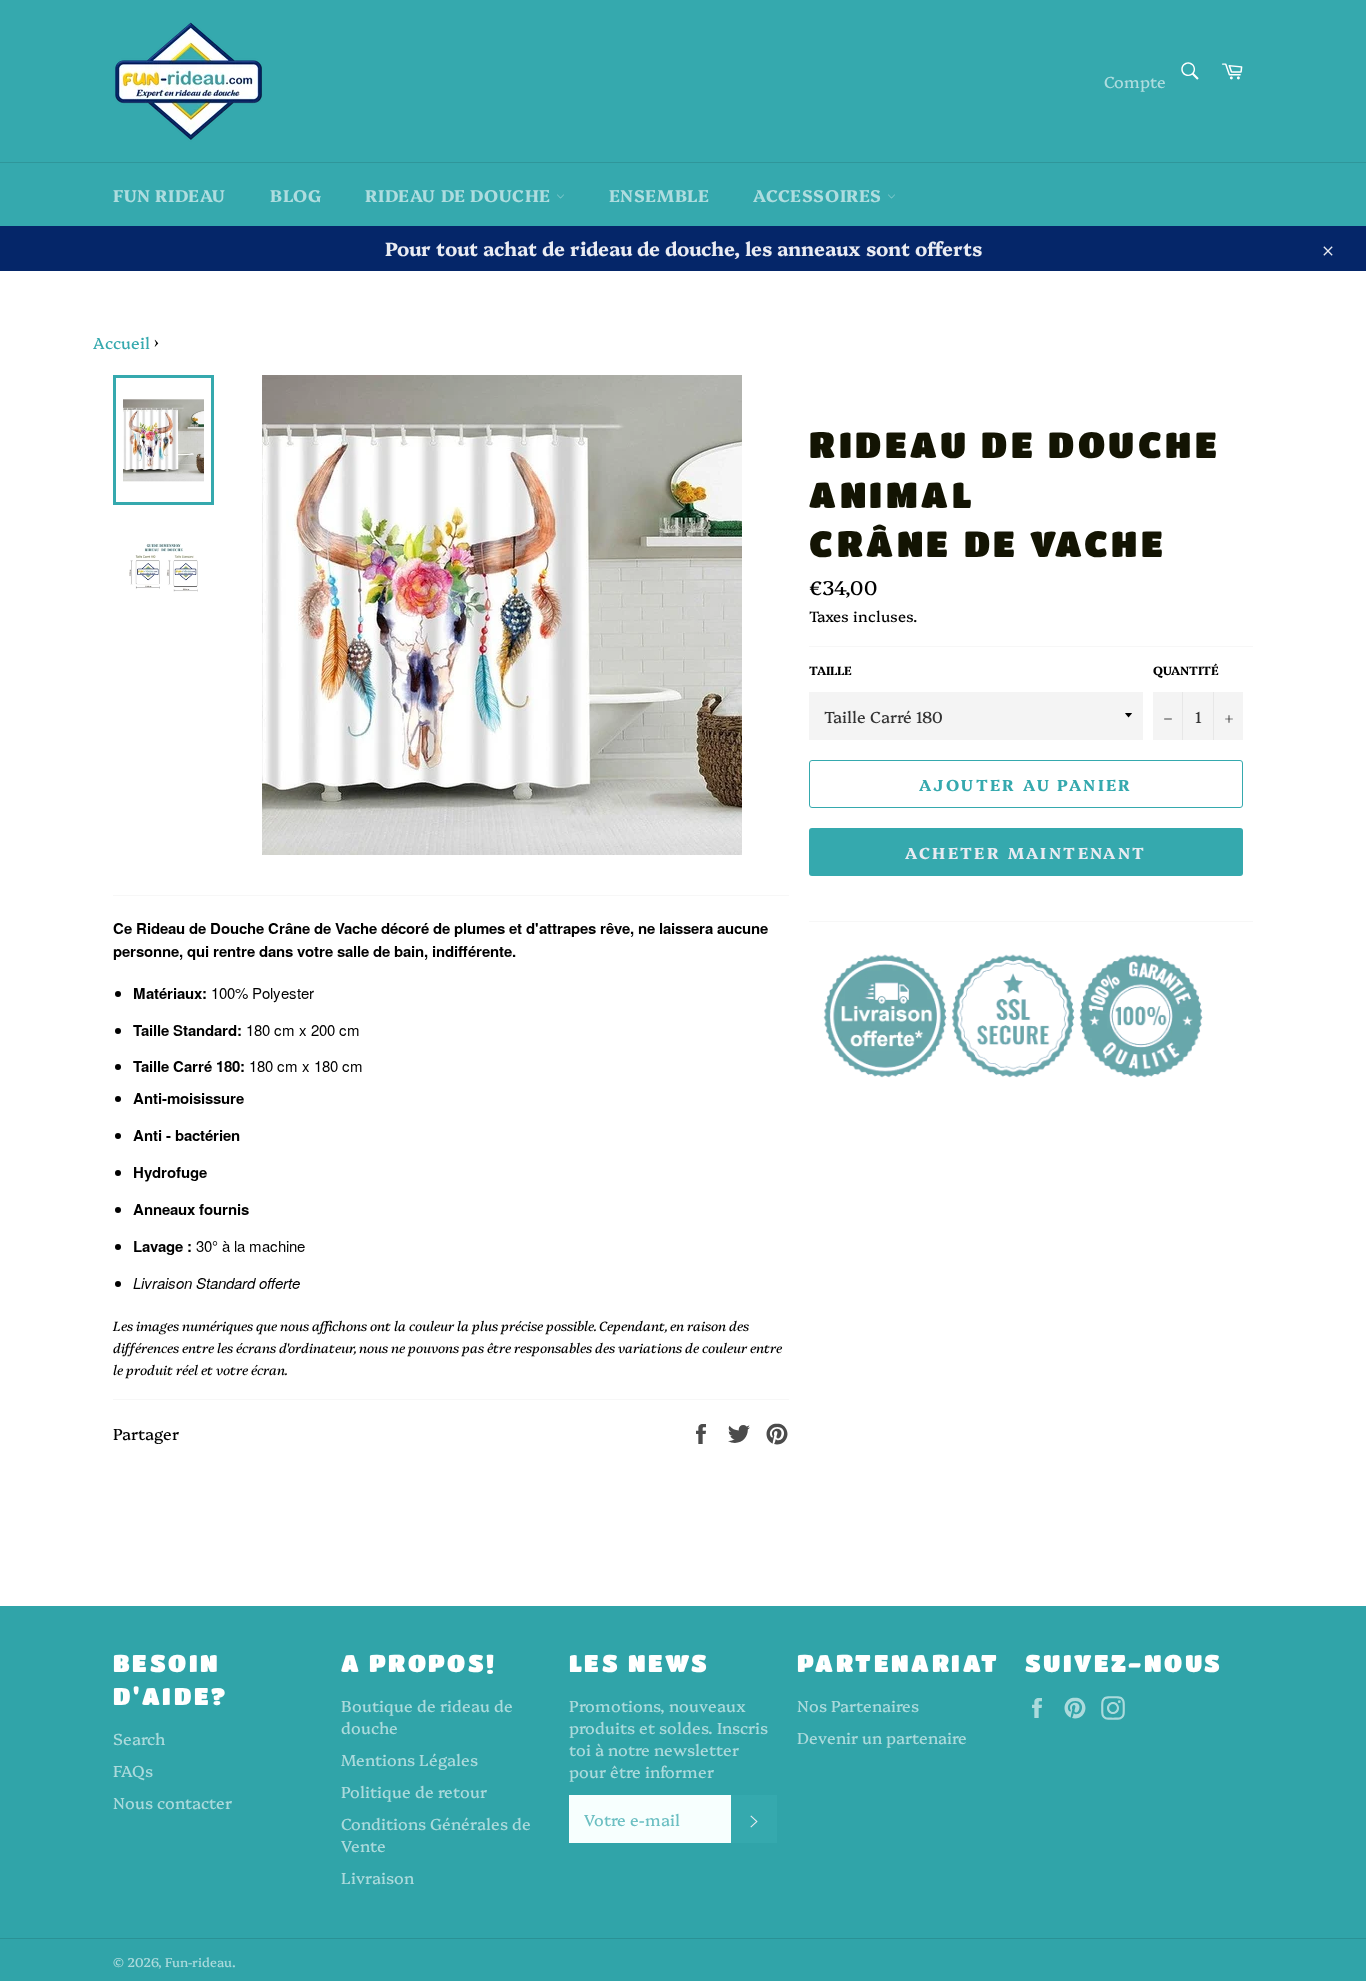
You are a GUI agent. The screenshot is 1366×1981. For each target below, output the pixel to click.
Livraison (377, 1877)
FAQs (133, 1770)
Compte (1135, 81)
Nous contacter (172, 1802)
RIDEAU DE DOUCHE (460, 194)
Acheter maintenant (1025, 852)
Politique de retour (414, 1791)
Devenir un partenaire (882, 1737)
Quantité (1186, 670)
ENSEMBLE (659, 194)
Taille (830, 670)
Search (139, 1738)
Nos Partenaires (858, 1705)
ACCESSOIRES (819, 194)
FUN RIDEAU (169, 194)
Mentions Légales (409, 1759)
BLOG (295, 194)
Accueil (121, 342)
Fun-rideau (198, 1961)
